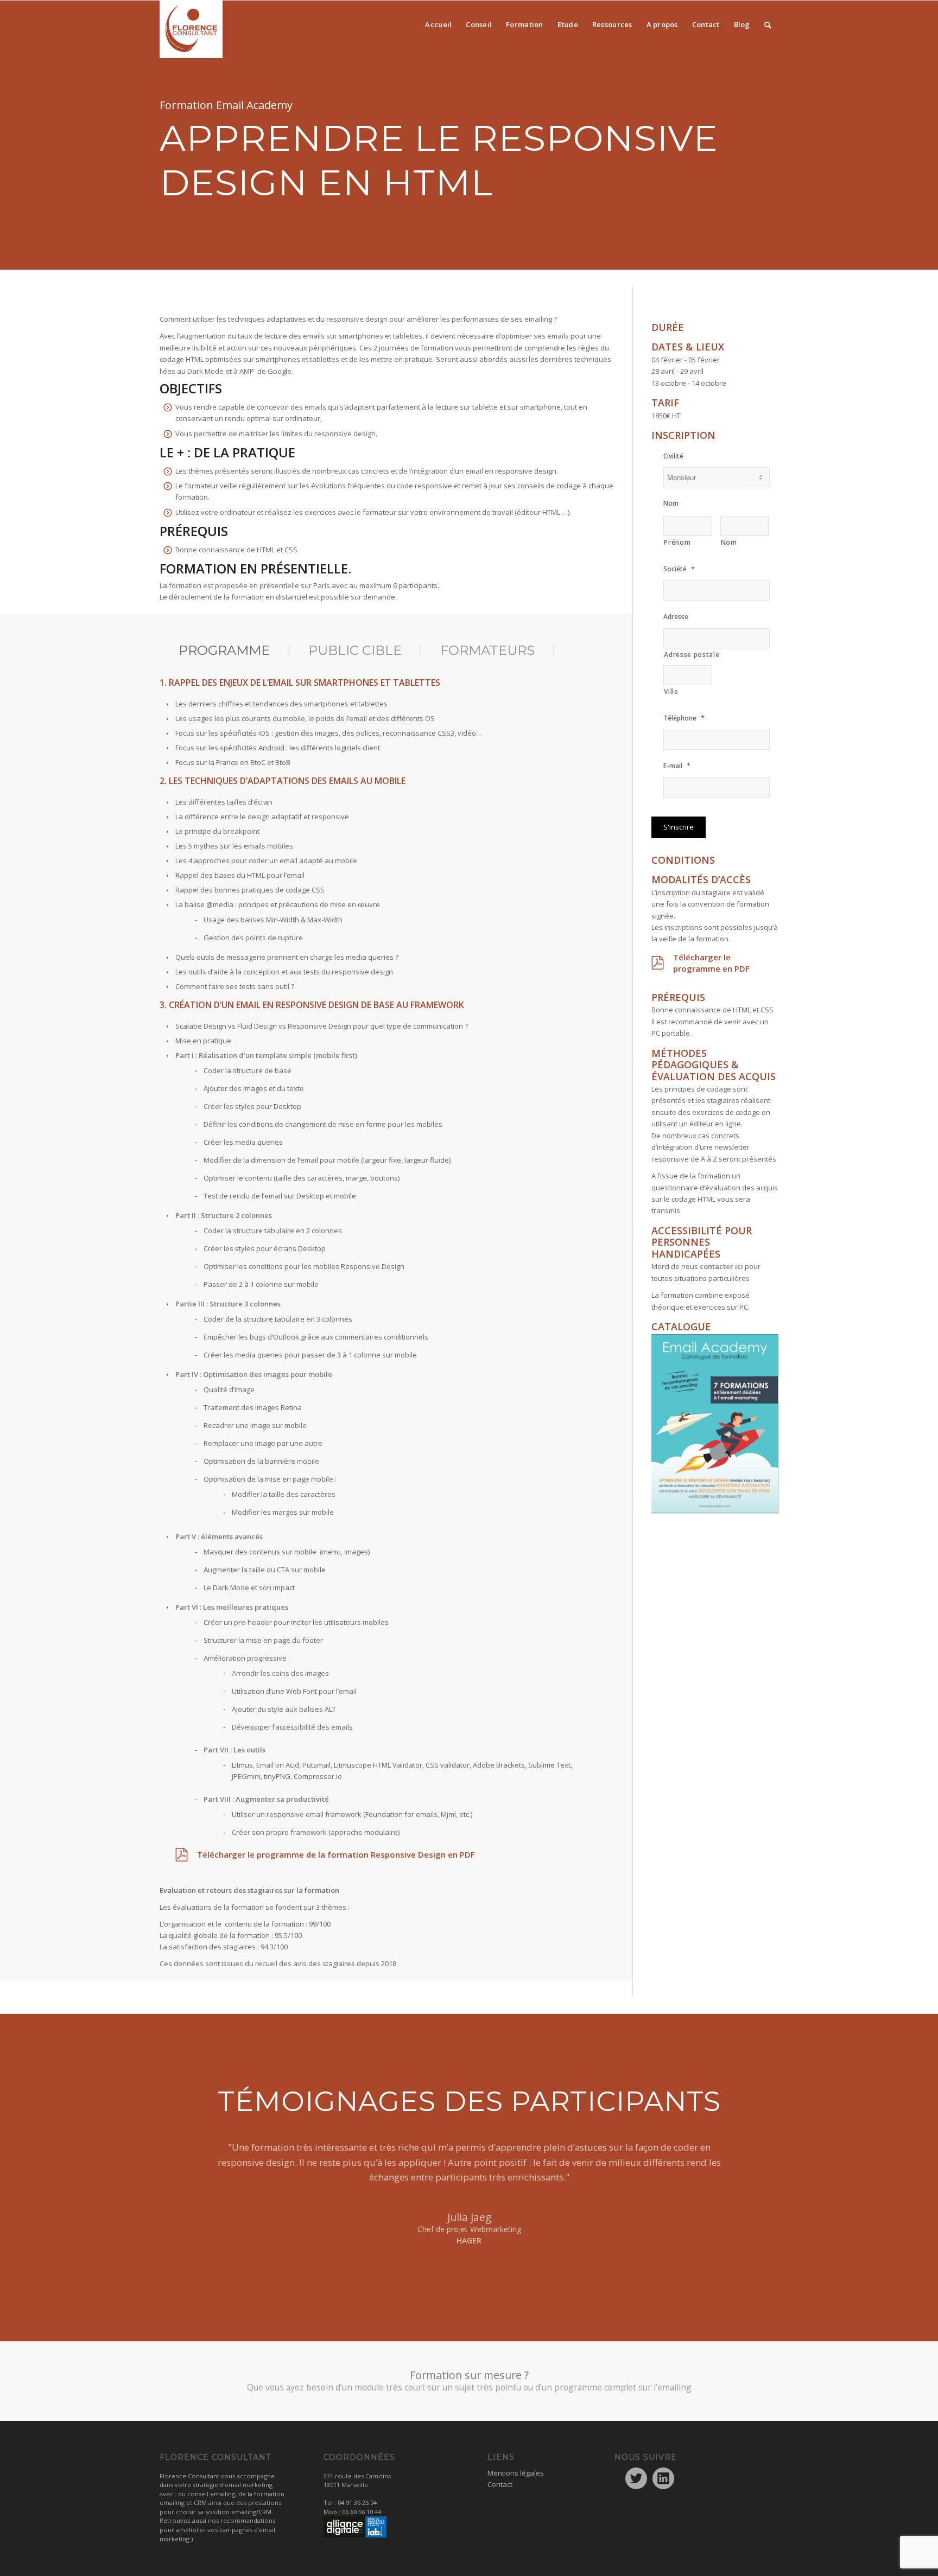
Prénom (677, 542)
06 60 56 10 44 (362, 2512)
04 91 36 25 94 (357, 2502)
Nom (671, 503)
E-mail (677, 766)
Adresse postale (692, 655)
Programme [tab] (224, 650)
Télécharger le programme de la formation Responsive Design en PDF (336, 1854)
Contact (500, 2484)
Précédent (184, 2156)
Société (679, 569)
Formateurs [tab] (487, 650)
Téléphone (684, 718)
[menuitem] (438, 22)
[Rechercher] (768, 22)
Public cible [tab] (355, 650)
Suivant (754, 2156)
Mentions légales (516, 2473)
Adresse (676, 617)
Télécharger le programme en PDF (711, 963)
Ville (671, 691)
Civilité (673, 456)
